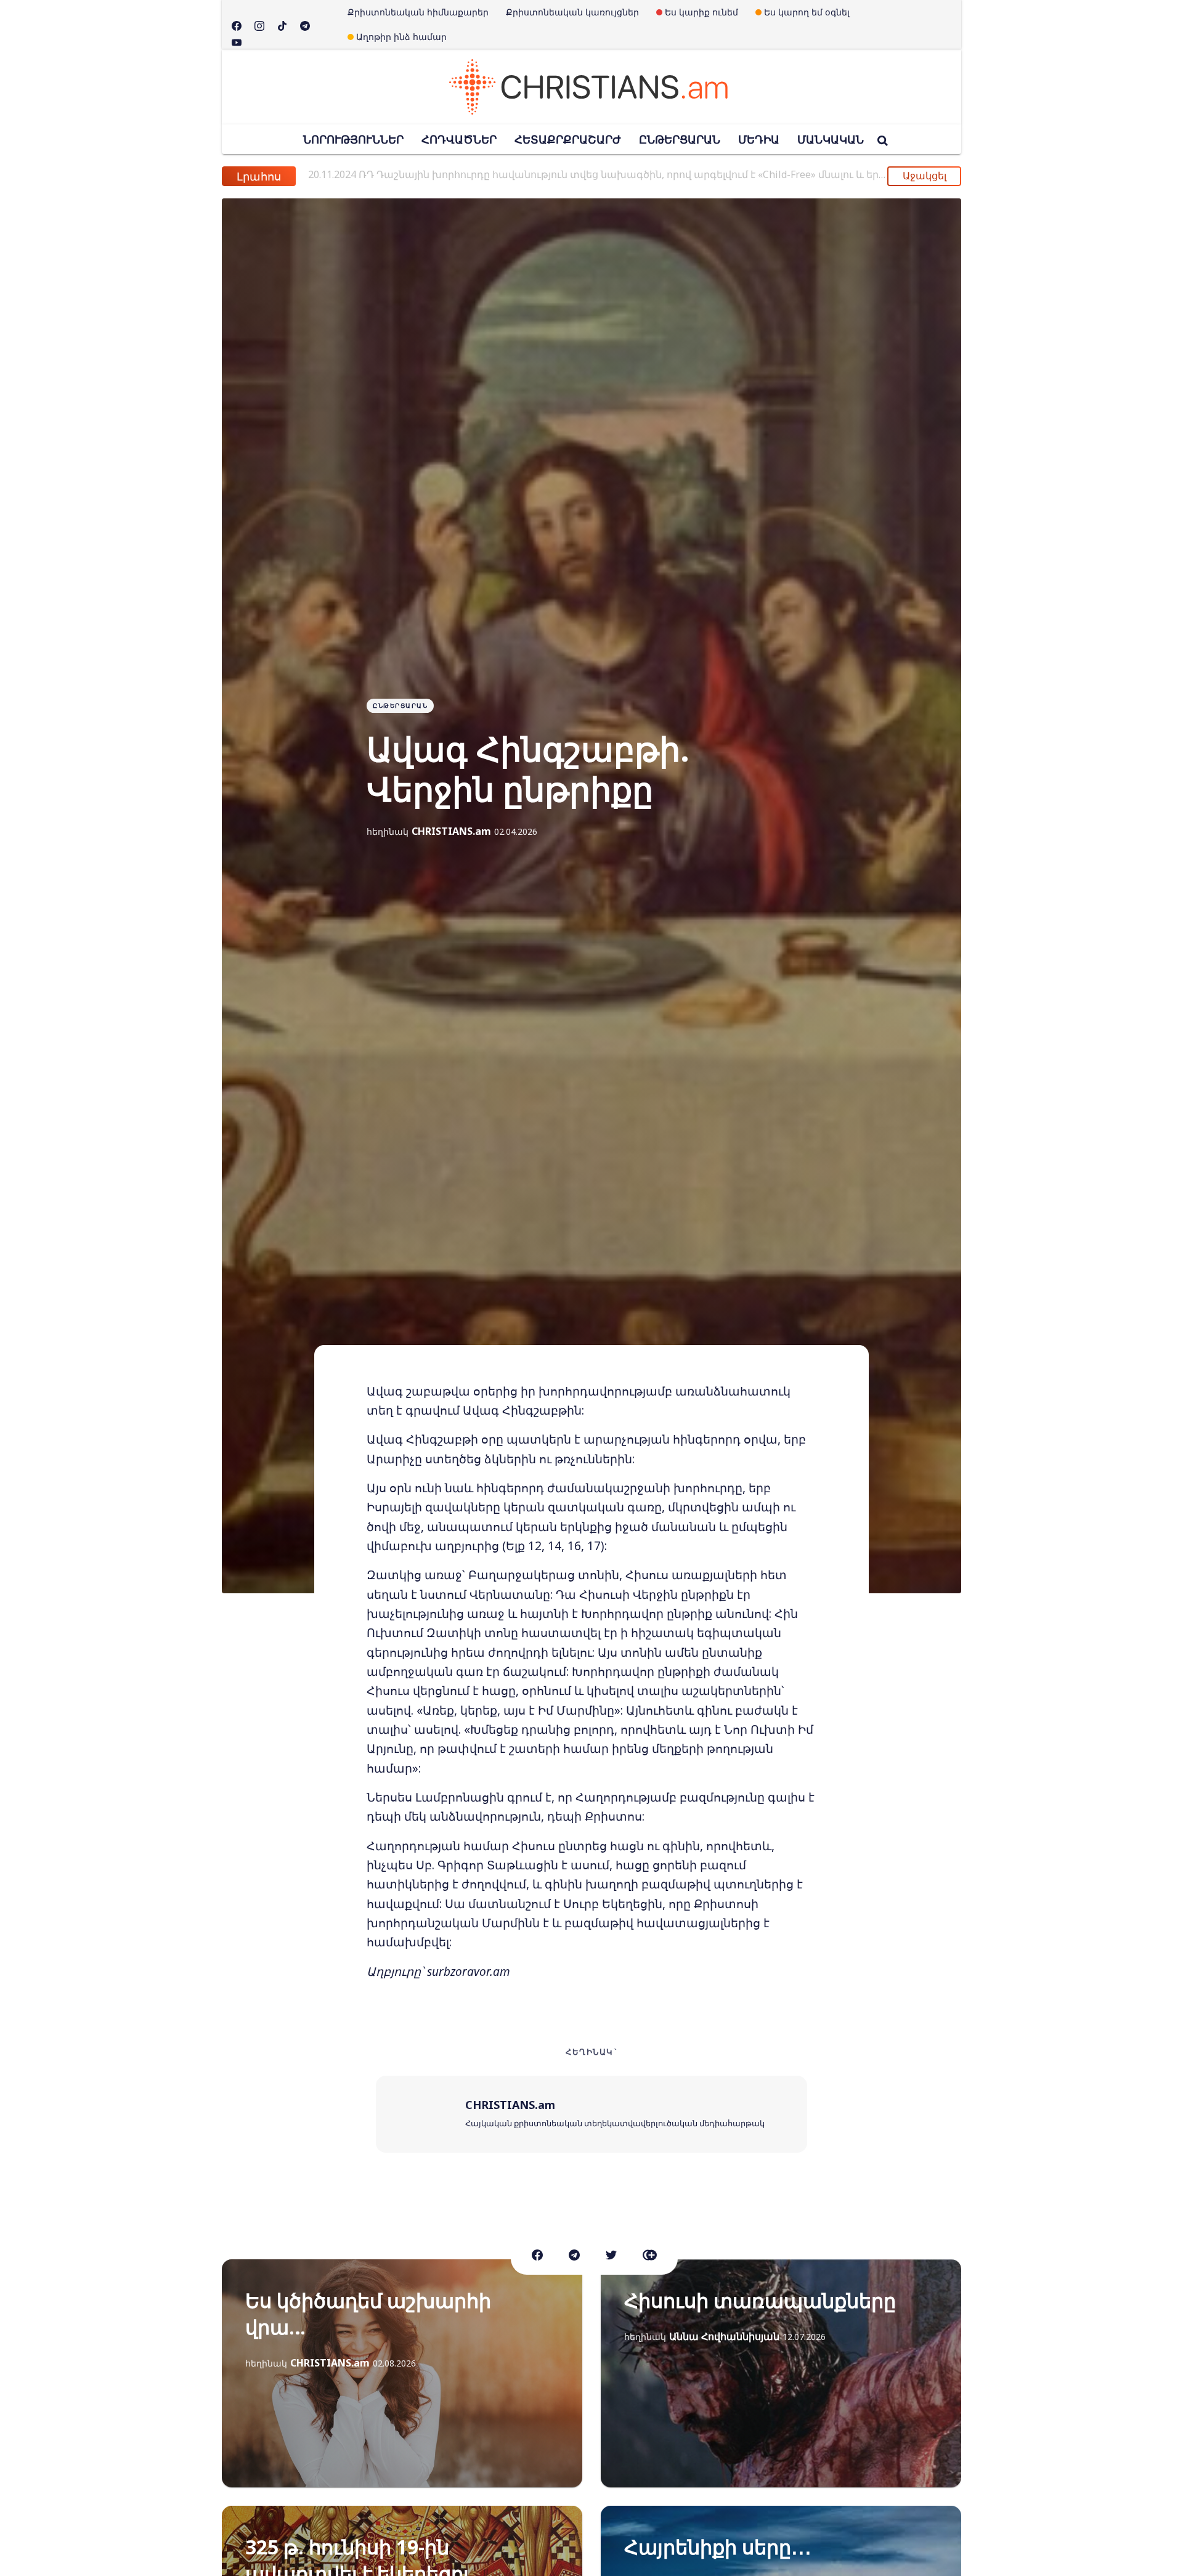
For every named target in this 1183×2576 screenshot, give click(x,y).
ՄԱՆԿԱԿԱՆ (831, 139)
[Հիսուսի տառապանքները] (781, 2373)
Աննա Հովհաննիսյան (724, 2336)
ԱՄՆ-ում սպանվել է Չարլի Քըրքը (417, 174)
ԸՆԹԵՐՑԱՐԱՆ (680, 139)
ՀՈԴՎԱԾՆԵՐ (459, 139)
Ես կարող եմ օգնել (807, 12)
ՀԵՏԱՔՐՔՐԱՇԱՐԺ (568, 139)
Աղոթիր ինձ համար (401, 37)
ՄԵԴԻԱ (759, 139)
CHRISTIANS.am (451, 831)
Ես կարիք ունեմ (701, 12)
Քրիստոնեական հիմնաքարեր (418, 12)
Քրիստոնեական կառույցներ (572, 12)
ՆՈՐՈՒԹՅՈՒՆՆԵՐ (353, 139)
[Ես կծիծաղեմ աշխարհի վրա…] (402, 2373)
